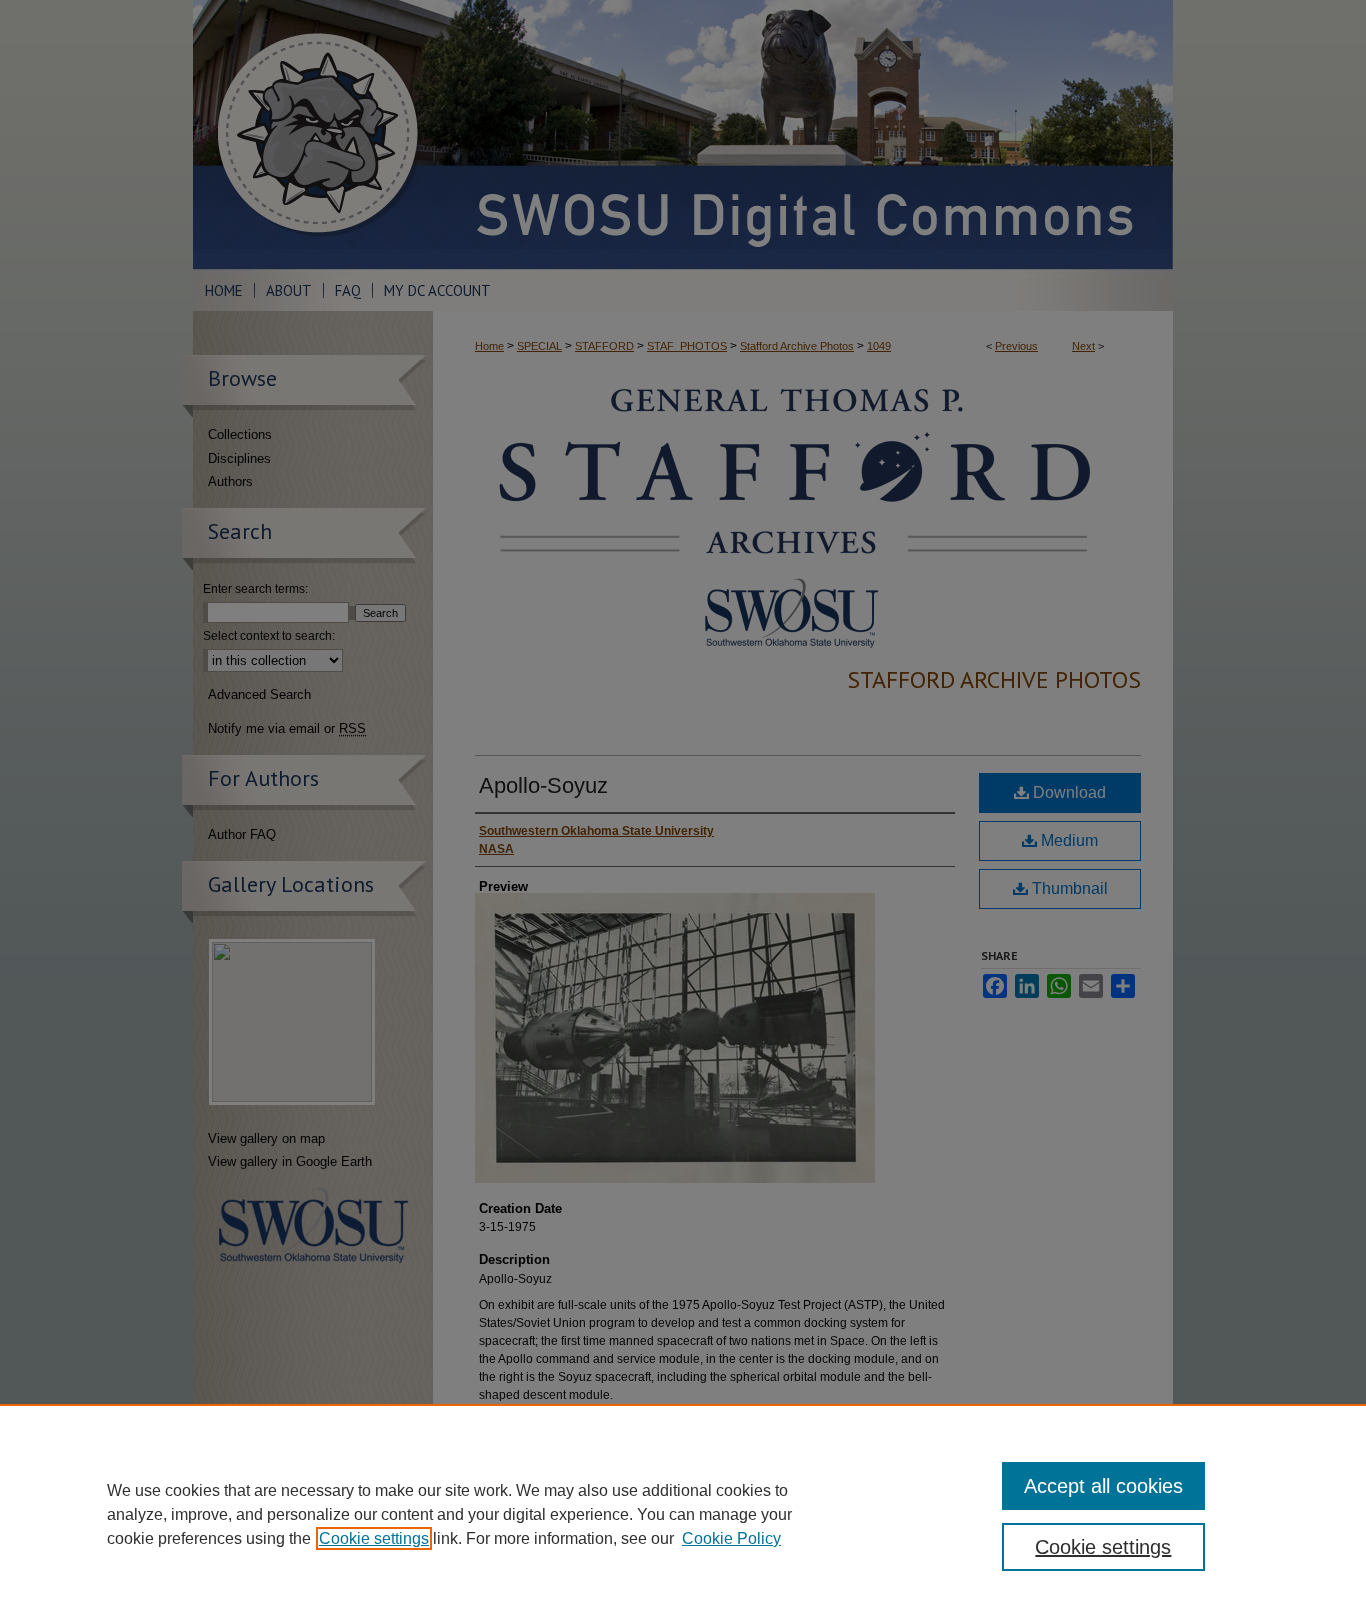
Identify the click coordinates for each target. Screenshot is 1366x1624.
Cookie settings (374, 1538)
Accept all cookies (1103, 1486)
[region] (683, 1514)
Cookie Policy (731, 1538)
